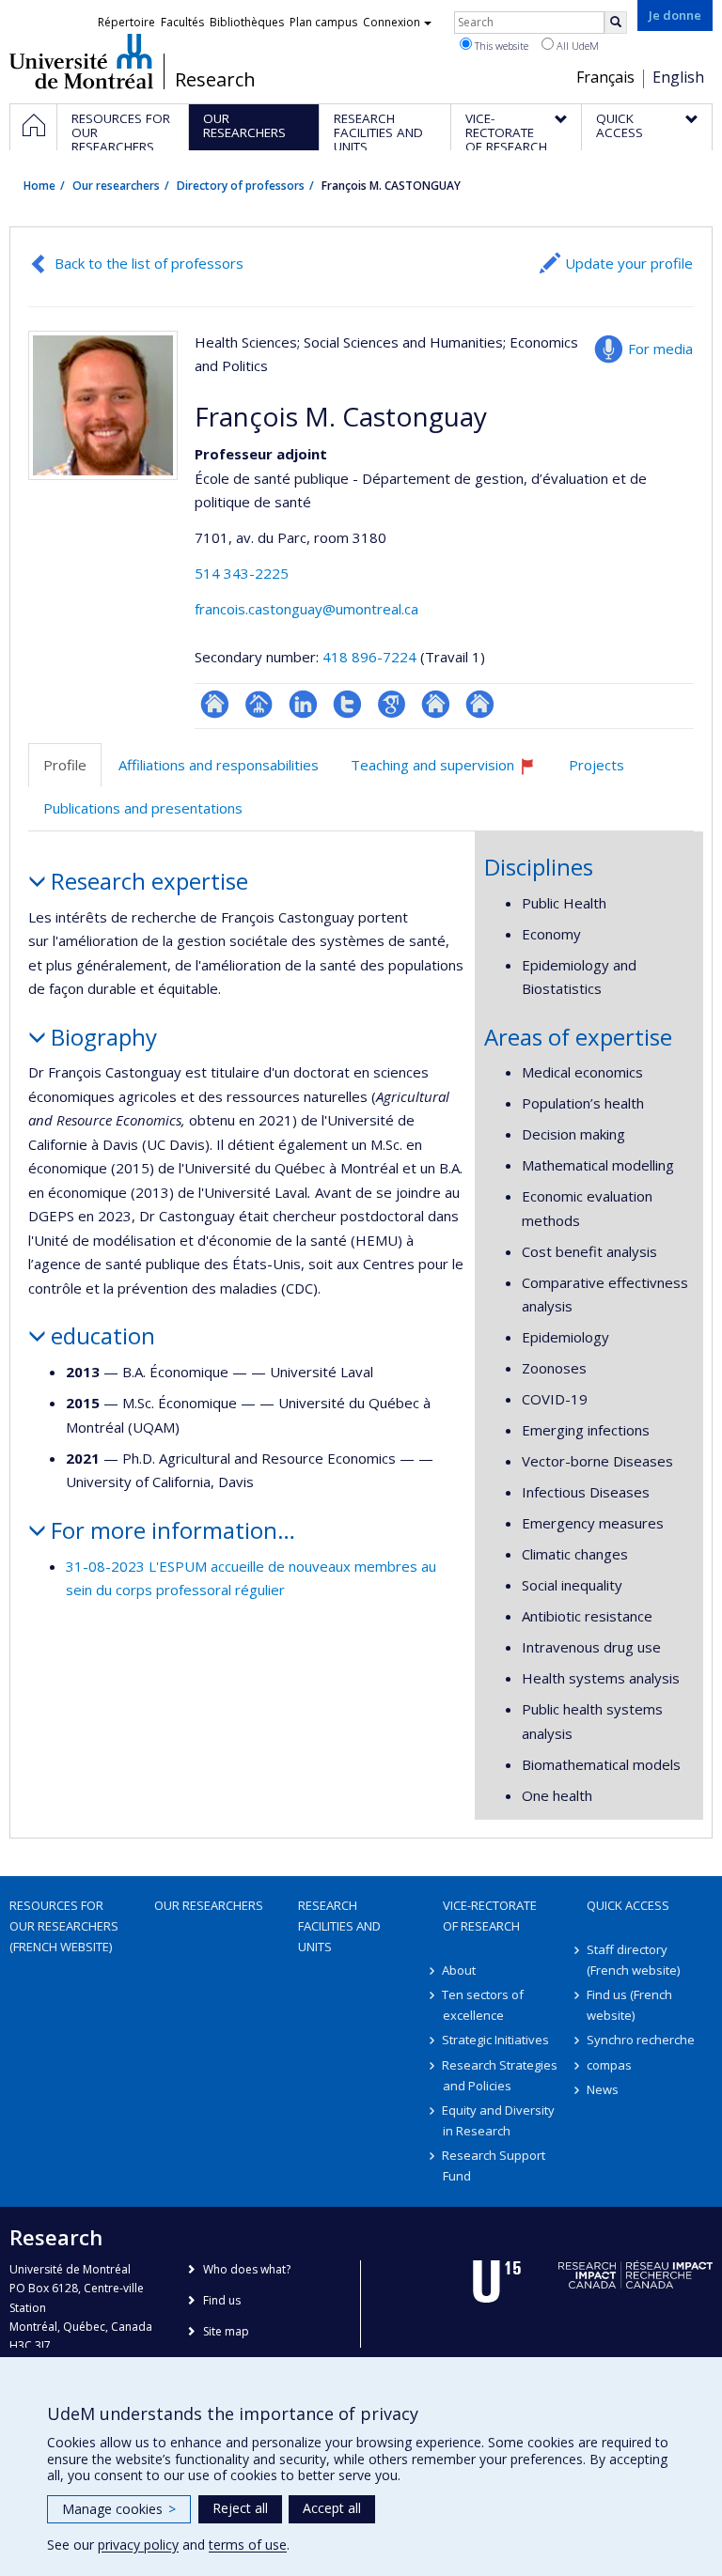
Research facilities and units (339, 1926)
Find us (222, 2300)
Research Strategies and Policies (501, 2075)
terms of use (248, 2545)
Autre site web (436, 704)
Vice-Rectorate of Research (490, 1916)
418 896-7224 (371, 657)
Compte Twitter (347, 704)
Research (215, 80)
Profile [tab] (65, 765)
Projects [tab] (596, 765)
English (678, 77)
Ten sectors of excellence (484, 2005)
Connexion (392, 22)
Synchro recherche (641, 2040)
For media (660, 349)
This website (500, 46)
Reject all (240, 2508)
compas (609, 2065)
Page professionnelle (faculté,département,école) (259, 704)
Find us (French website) (629, 2005)
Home (39, 186)
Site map (226, 2331)
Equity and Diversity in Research (499, 2120)
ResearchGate (215, 704)
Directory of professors (241, 186)
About (460, 1970)
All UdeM (576, 46)
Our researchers (116, 186)
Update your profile (629, 263)
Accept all (332, 2508)
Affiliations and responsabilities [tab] (219, 765)
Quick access (628, 1905)
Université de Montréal (81, 61)
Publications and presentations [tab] (143, 808)
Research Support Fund (494, 2165)
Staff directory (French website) (633, 1960)
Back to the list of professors (149, 263)
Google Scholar (392, 704)
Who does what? (247, 2269)
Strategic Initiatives (496, 2040)
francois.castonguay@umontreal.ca (306, 609)
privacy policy (138, 2545)
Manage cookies (119, 2509)
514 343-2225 (242, 573)
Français (605, 77)
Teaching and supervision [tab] (451, 772)
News (603, 2089)
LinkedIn (303, 704)
